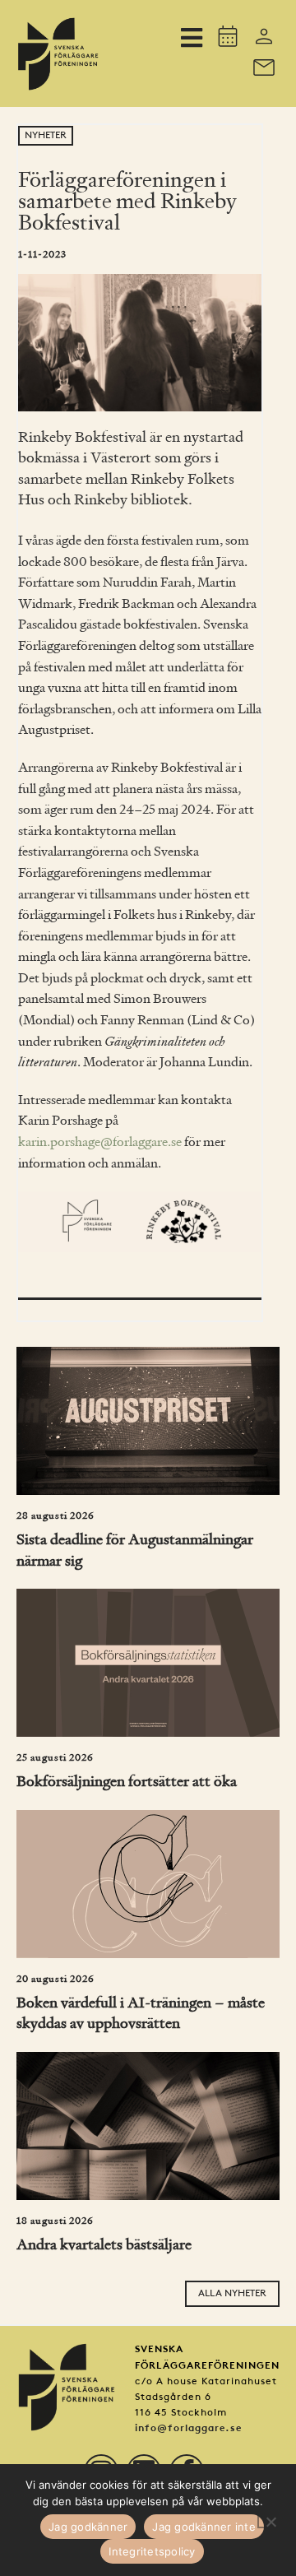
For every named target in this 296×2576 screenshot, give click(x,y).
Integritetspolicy (152, 2551)
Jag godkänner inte (204, 2527)
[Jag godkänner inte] (271, 2520)
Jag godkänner (88, 2527)
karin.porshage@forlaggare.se (100, 1143)
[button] (191, 38)
